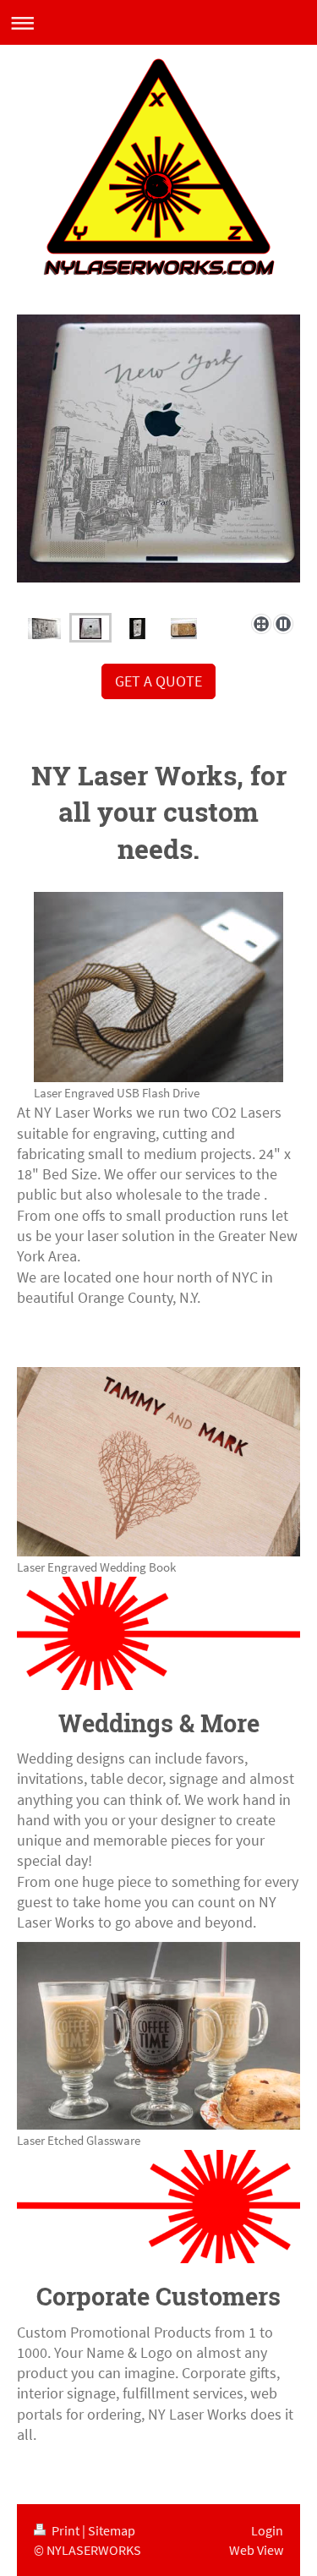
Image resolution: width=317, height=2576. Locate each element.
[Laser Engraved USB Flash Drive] (158, 987)
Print (66, 2530)
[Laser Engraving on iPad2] (158, 461)
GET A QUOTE (158, 681)
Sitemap (112, 2530)
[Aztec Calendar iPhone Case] (184, 627)
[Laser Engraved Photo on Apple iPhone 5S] (137, 627)
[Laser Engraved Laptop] (44, 627)
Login (267, 2530)
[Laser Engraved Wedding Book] (158, 1461)
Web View (256, 2550)
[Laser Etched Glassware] (158, 2036)
